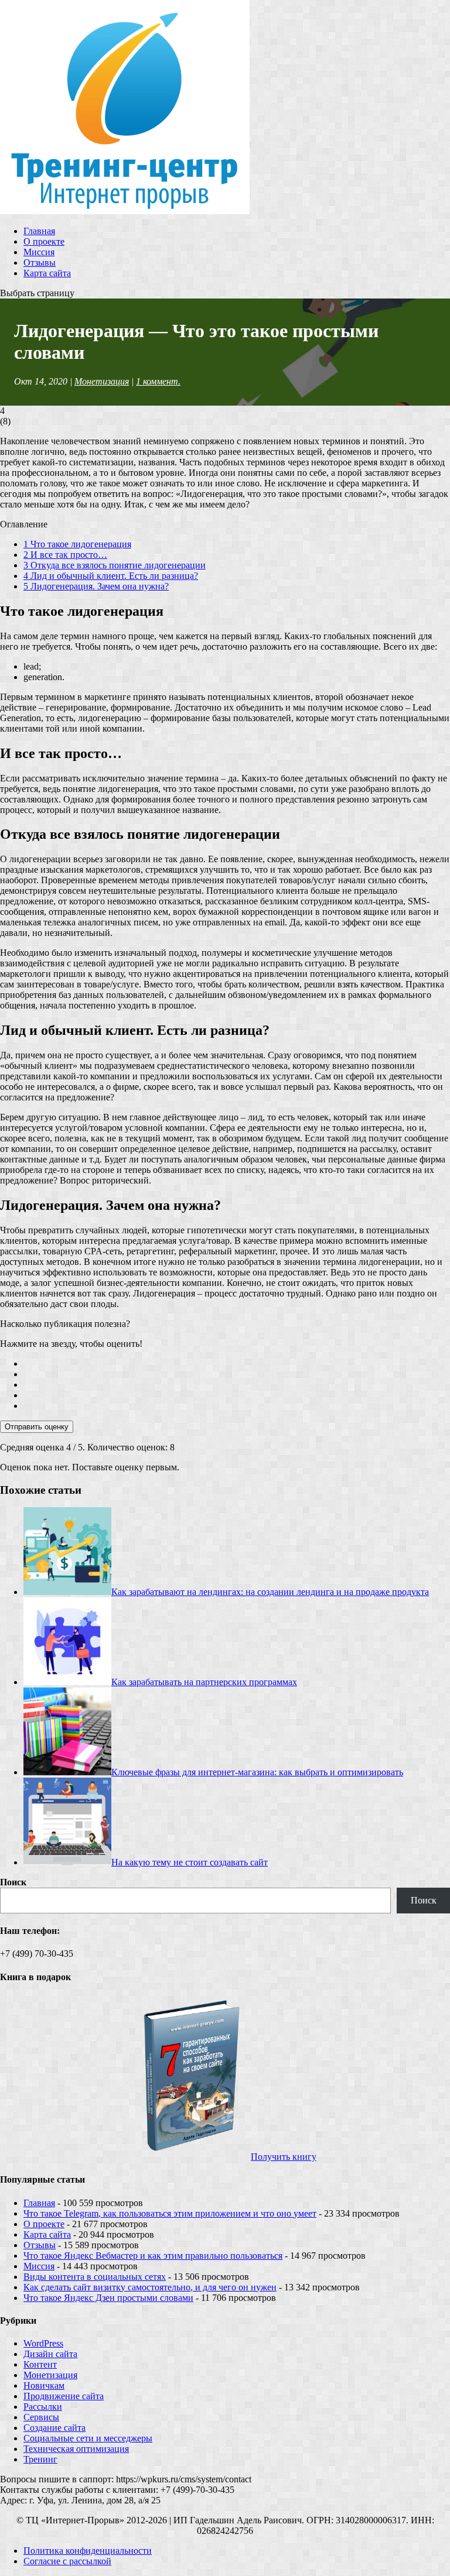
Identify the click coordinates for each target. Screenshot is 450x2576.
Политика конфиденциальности (88, 2551)
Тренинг (40, 2459)
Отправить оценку (37, 1427)
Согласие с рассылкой (67, 2561)
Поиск (13, 1882)
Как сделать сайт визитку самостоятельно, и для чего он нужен (150, 2287)
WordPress (43, 2343)
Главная (39, 231)
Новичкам (44, 2385)
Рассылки (43, 2407)
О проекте (44, 241)
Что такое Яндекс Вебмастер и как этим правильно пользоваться (153, 2256)
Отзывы (40, 263)
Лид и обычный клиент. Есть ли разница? (111, 576)
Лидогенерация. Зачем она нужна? (96, 586)
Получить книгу (284, 2157)
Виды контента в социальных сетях (95, 2277)
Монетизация (102, 381)
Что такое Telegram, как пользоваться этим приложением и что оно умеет (170, 2213)
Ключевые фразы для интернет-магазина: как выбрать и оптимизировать (257, 1772)
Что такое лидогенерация (77, 544)
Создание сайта (54, 2428)
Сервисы (41, 2417)
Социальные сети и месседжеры (88, 2438)
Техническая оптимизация (76, 2449)
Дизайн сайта (50, 2354)
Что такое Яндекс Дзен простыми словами (108, 2298)
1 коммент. (158, 381)
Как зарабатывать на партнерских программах (204, 1682)
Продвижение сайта (64, 2396)
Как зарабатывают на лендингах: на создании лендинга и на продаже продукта (270, 1592)
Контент (40, 2364)
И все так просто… (65, 555)
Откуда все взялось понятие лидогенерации (115, 565)
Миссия (39, 252)
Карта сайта (47, 273)
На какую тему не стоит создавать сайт (190, 1862)
